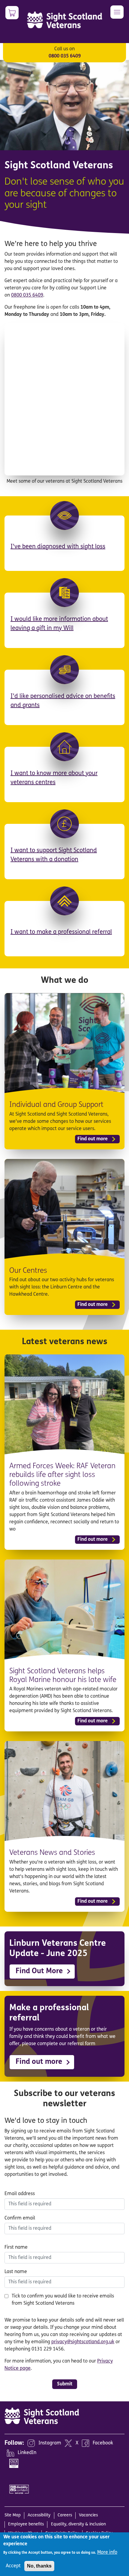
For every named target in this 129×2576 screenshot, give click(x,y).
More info (107, 2553)
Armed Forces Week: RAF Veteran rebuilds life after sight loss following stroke (62, 1475)
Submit (65, 2384)
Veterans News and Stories (52, 1853)
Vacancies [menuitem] (88, 2515)
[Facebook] (85, 2443)
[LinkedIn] (10, 2453)
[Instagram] (31, 2443)
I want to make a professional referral (61, 932)
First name (16, 2247)
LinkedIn (27, 2453)
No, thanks (39, 2566)
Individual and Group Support (56, 1105)
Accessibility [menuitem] (39, 2515)
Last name (16, 2272)
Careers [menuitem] (65, 2515)
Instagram (50, 2444)
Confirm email (20, 2218)
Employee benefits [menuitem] (26, 2524)
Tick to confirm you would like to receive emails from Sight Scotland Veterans (63, 2300)
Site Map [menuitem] (13, 2515)
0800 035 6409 (65, 56)
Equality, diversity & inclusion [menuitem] (78, 2524)
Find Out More (39, 1971)
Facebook (103, 2444)
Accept (13, 2566)
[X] (68, 2443)
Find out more (93, 1139)
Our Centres (28, 1271)
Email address (20, 2194)
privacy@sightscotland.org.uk (83, 2342)
